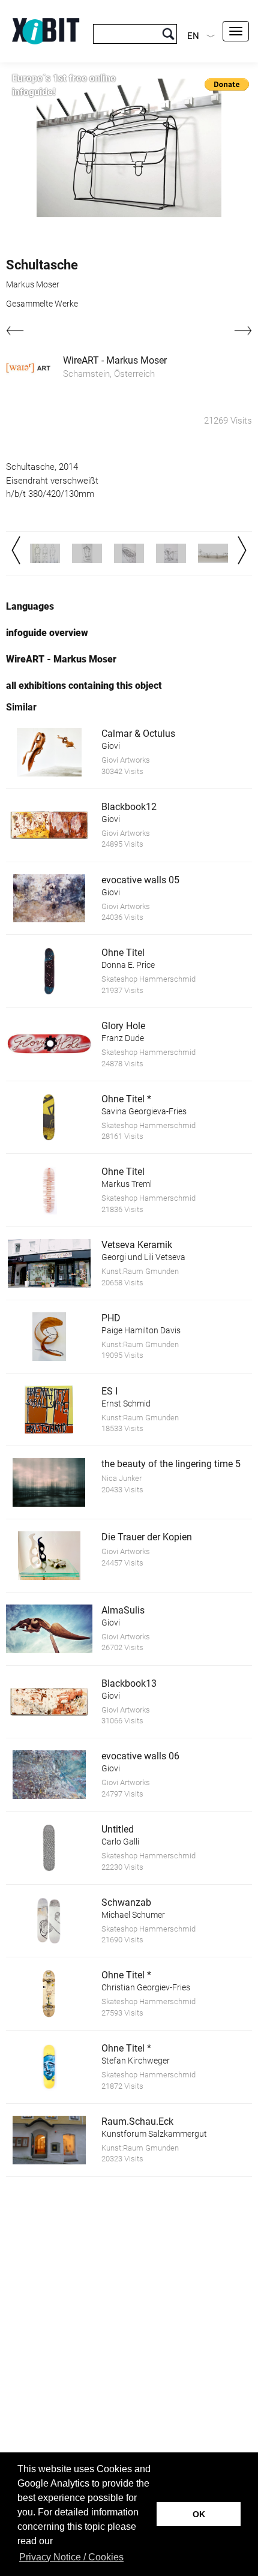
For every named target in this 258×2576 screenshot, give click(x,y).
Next (242, 550)
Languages (30, 606)
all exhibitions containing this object (84, 686)
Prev (16, 550)
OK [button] (199, 2514)
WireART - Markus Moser (115, 360)
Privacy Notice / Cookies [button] (71, 2557)
